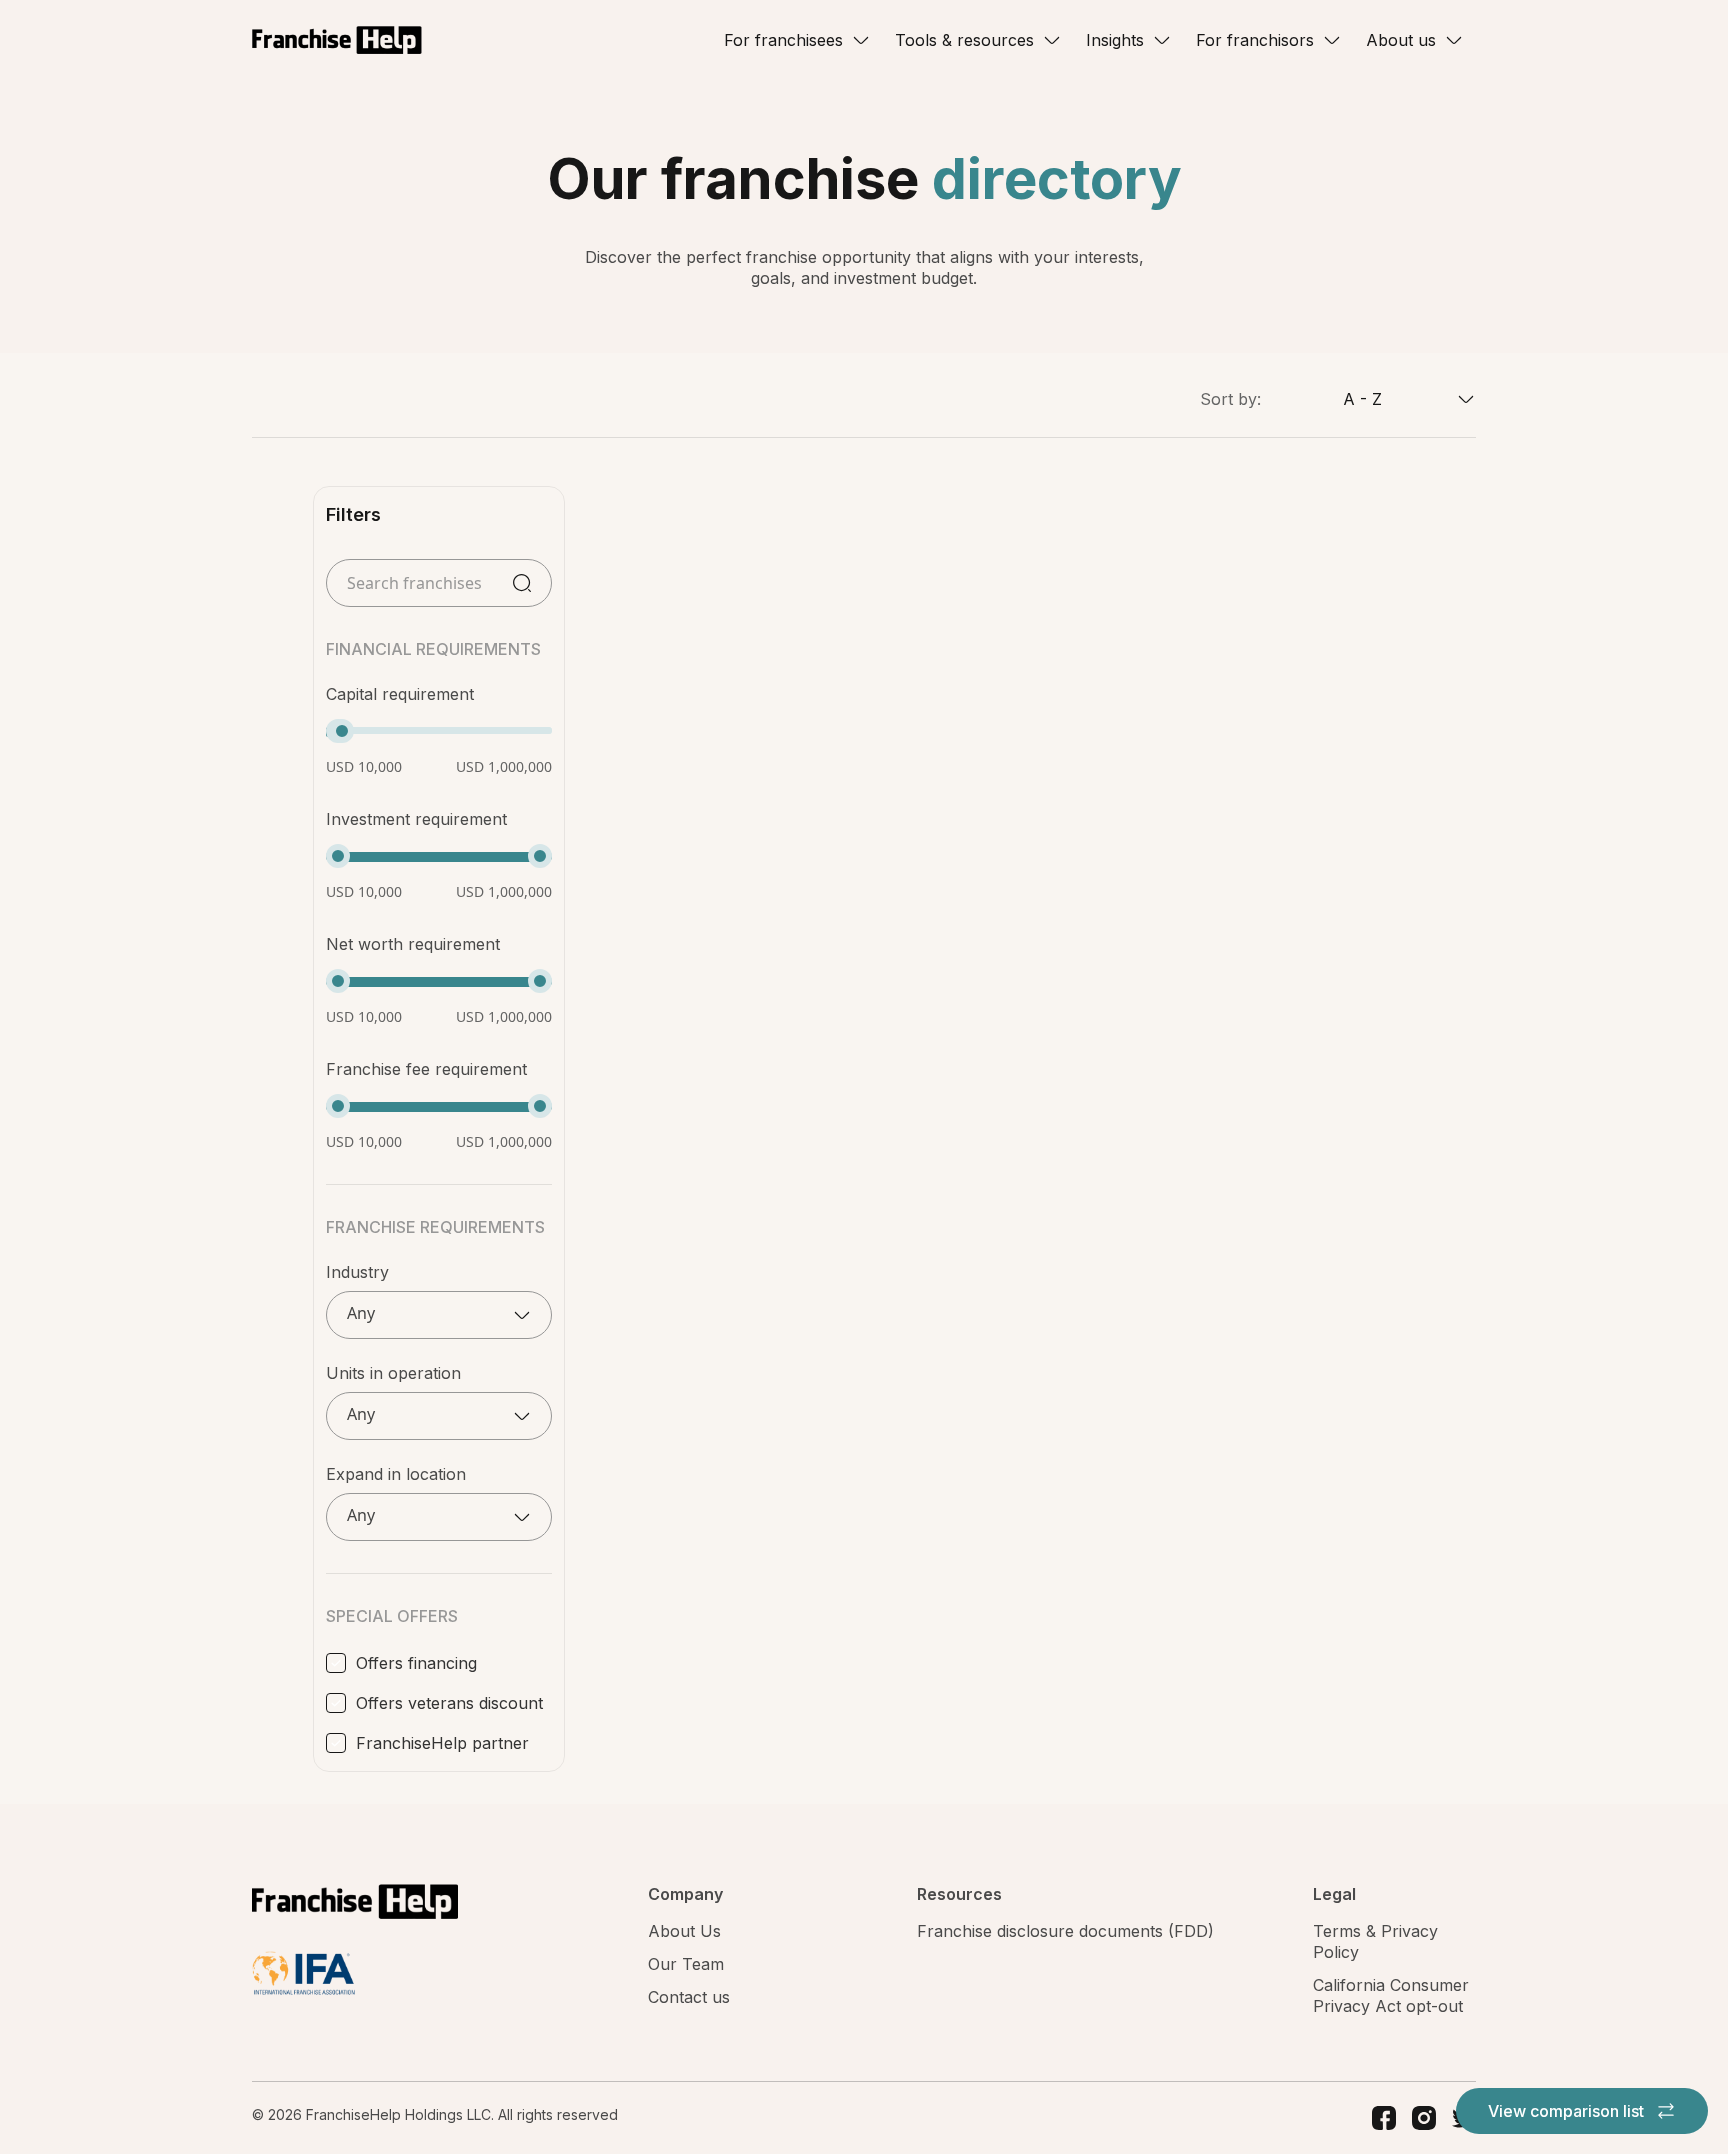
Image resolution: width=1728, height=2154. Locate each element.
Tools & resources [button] (964, 40)
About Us (684, 1931)
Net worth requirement (413, 944)
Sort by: (1230, 399)
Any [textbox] (361, 1313)
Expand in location (396, 1474)
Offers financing (416, 1663)
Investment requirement (416, 819)
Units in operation (393, 1373)
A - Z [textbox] (1362, 399)
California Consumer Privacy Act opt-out (1391, 1995)
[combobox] (1368, 399)
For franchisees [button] (783, 40)
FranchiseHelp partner (442, 1743)
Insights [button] (1115, 40)
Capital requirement (400, 694)
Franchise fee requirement (426, 1069)
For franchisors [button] (1255, 40)
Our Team (686, 1964)
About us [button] (1401, 40)
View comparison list (1568, 2111)
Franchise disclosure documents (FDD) (1065, 1931)
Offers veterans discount (449, 1703)
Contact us (689, 1997)
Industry (357, 1272)
